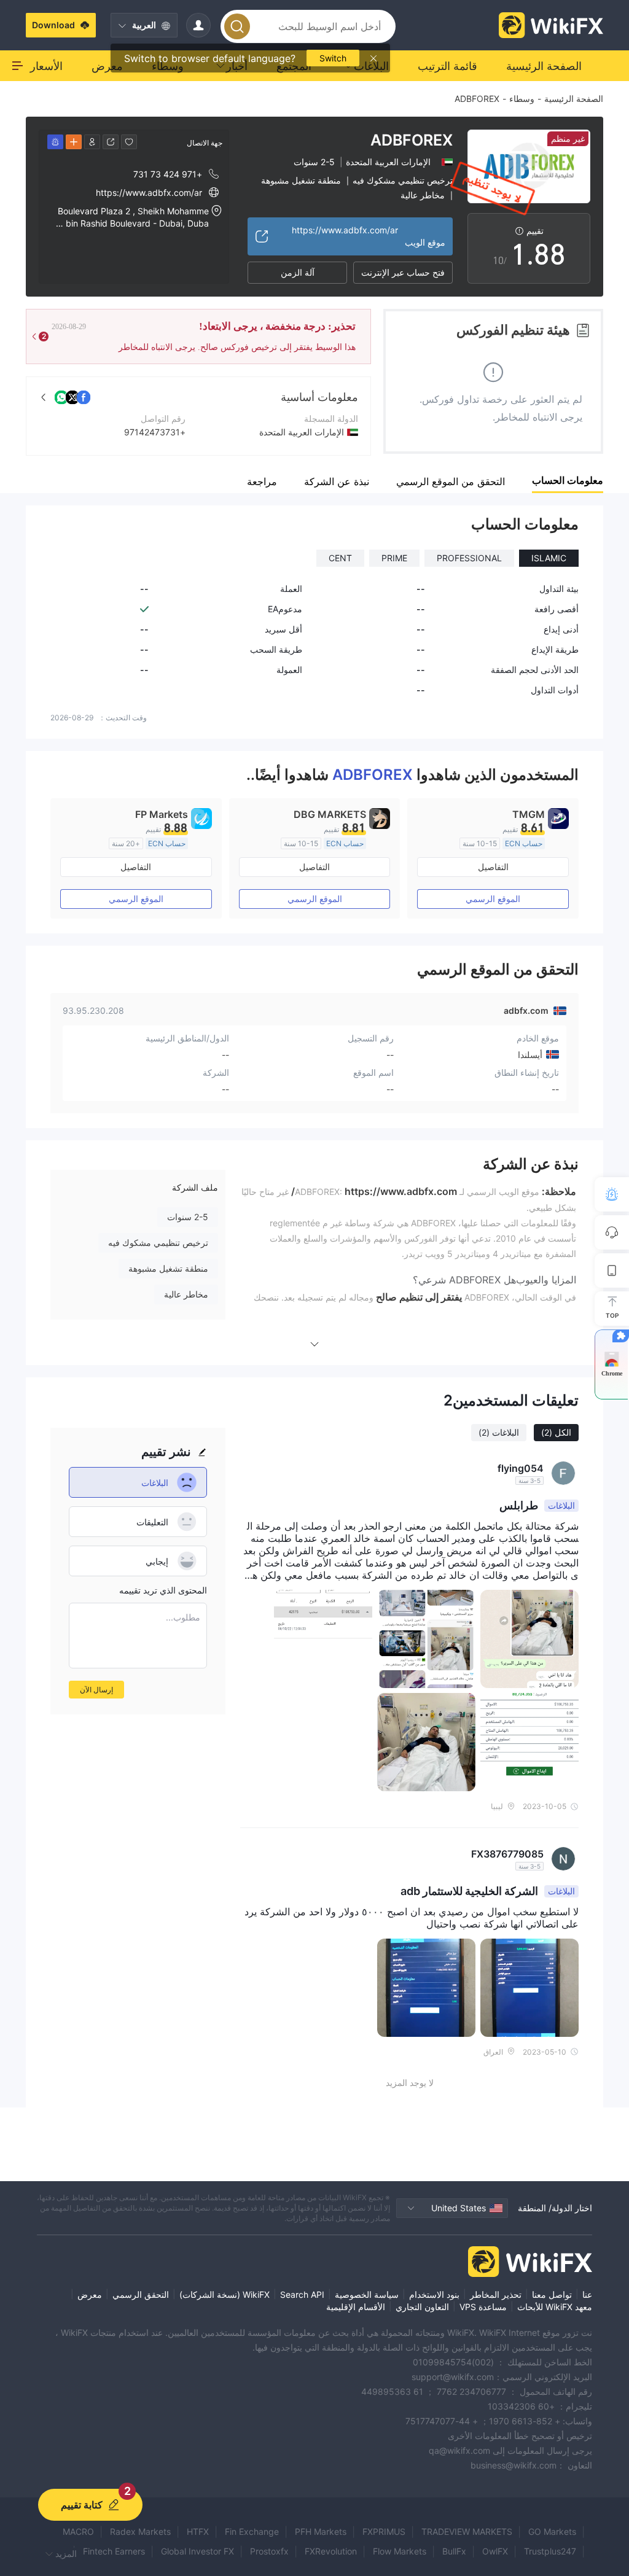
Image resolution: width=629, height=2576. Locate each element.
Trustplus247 (550, 2551)
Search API (302, 2294)
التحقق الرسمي (141, 2294)
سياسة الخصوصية (367, 2294)
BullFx (454, 2551)
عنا (587, 2294)
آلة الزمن (298, 272)
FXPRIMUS (384, 2531)
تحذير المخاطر (496, 2294)
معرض (90, 2294)
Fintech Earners (114, 2551)
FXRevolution (331, 2551)
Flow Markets (400, 2551)
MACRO (78, 2531)
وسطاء (522, 99)
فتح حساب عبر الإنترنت (403, 272)
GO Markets (552, 2531)
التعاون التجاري (422, 2307)
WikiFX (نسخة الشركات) (225, 2294)
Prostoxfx (269, 2551)
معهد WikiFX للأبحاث (555, 2307)
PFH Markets (321, 2531)
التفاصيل (493, 867)
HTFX (198, 2531)
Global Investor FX (197, 2551)
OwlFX (495, 2551)
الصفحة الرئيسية (574, 99)
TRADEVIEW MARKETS (467, 2531)
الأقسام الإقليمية (356, 2307)
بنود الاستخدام (434, 2294)
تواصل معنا (552, 2294)
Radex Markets (140, 2531)
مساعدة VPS (483, 2307)
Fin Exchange (252, 2531)
